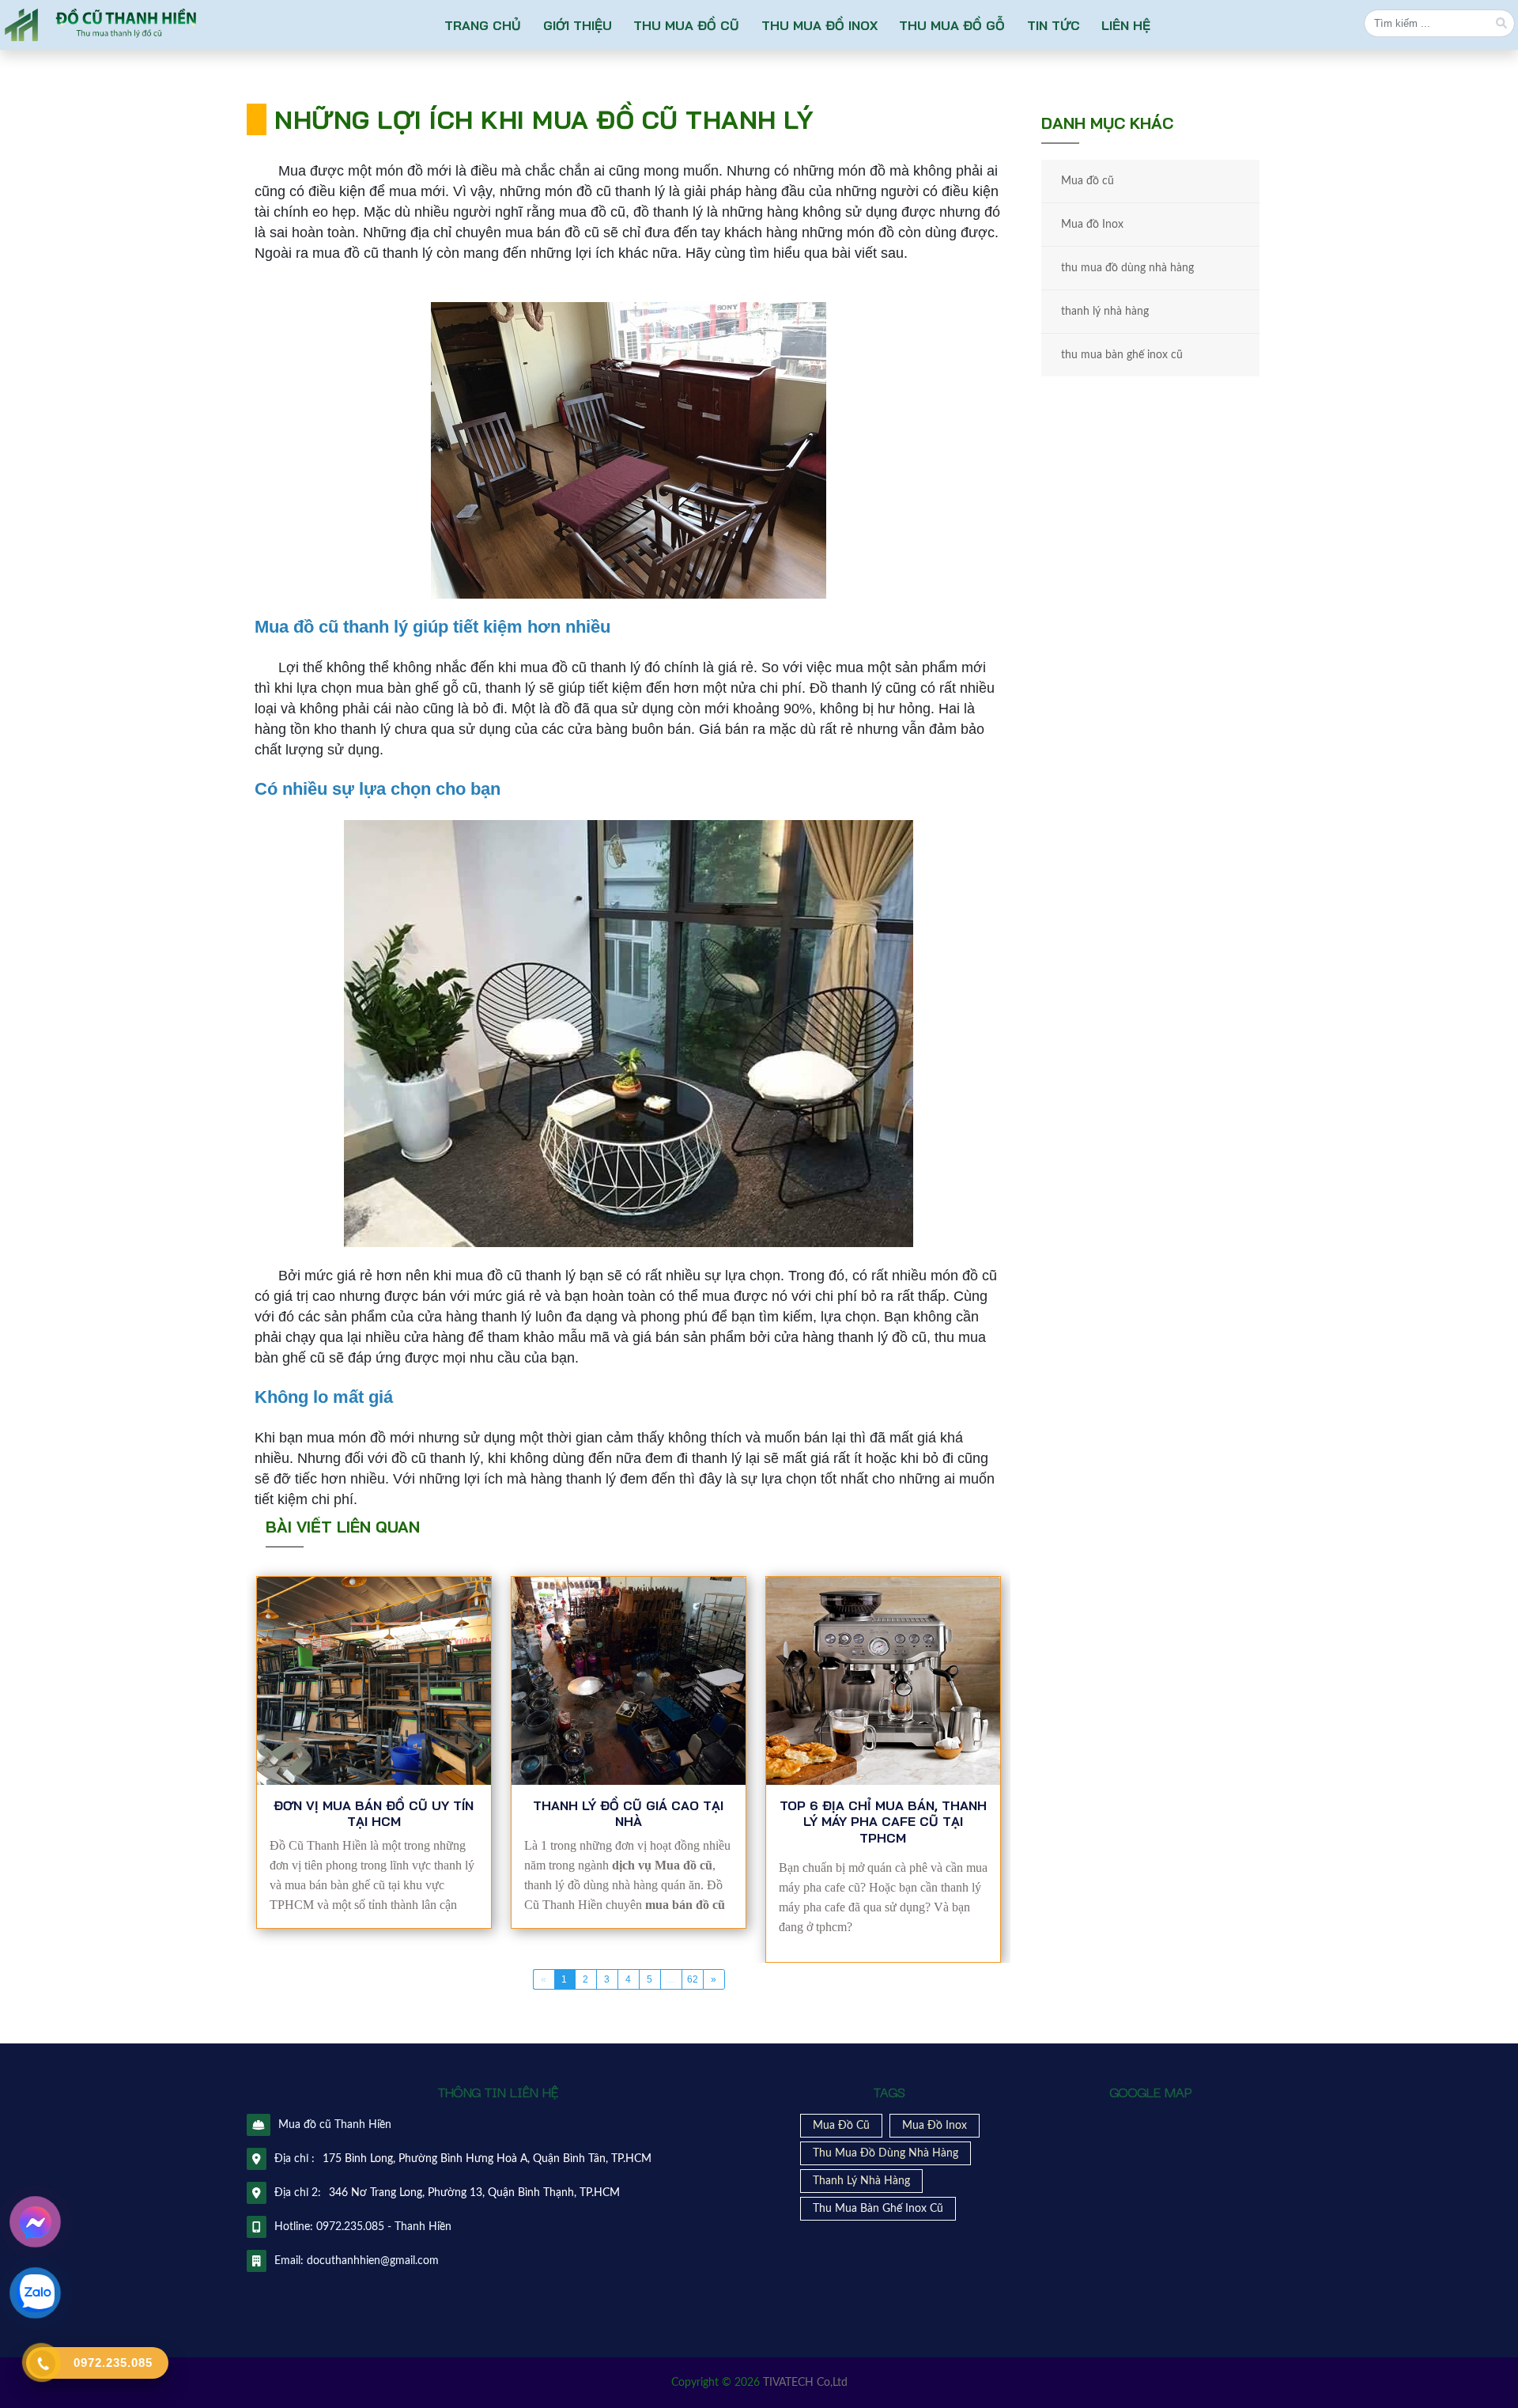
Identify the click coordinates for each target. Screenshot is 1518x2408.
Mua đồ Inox (1092, 225)
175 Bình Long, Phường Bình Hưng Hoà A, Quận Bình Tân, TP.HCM (487, 2159)
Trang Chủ (483, 25)
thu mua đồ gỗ (952, 25)
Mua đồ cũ (1088, 181)
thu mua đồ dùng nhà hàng (1127, 268)
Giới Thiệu (577, 25)
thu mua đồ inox (819, 25)
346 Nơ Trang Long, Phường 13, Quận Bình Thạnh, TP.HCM (474, 2193)
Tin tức (1054, 25)
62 (693, 1979)
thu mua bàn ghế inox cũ (1122, 355)
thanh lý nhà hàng (1105, 312)
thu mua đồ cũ (686, 25)
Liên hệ (1126, 25)
